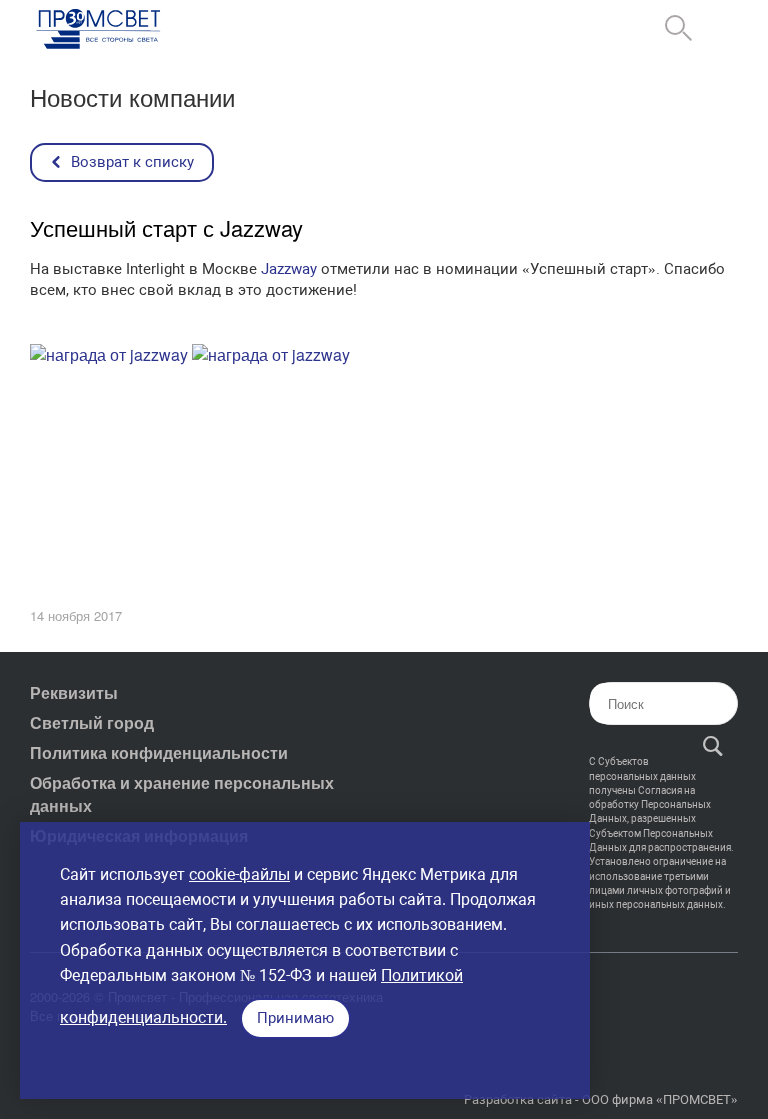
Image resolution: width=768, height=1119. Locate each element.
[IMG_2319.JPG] (109, 353)
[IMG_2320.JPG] (271, 353)
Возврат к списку (132, 162)
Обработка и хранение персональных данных (182, 794)
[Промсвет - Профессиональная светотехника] (99, 30)
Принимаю (295, 1018)
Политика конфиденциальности (159, 752)
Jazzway (289, 269)
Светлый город (92, 722)
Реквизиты (74, 692)
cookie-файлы (239, 874)
